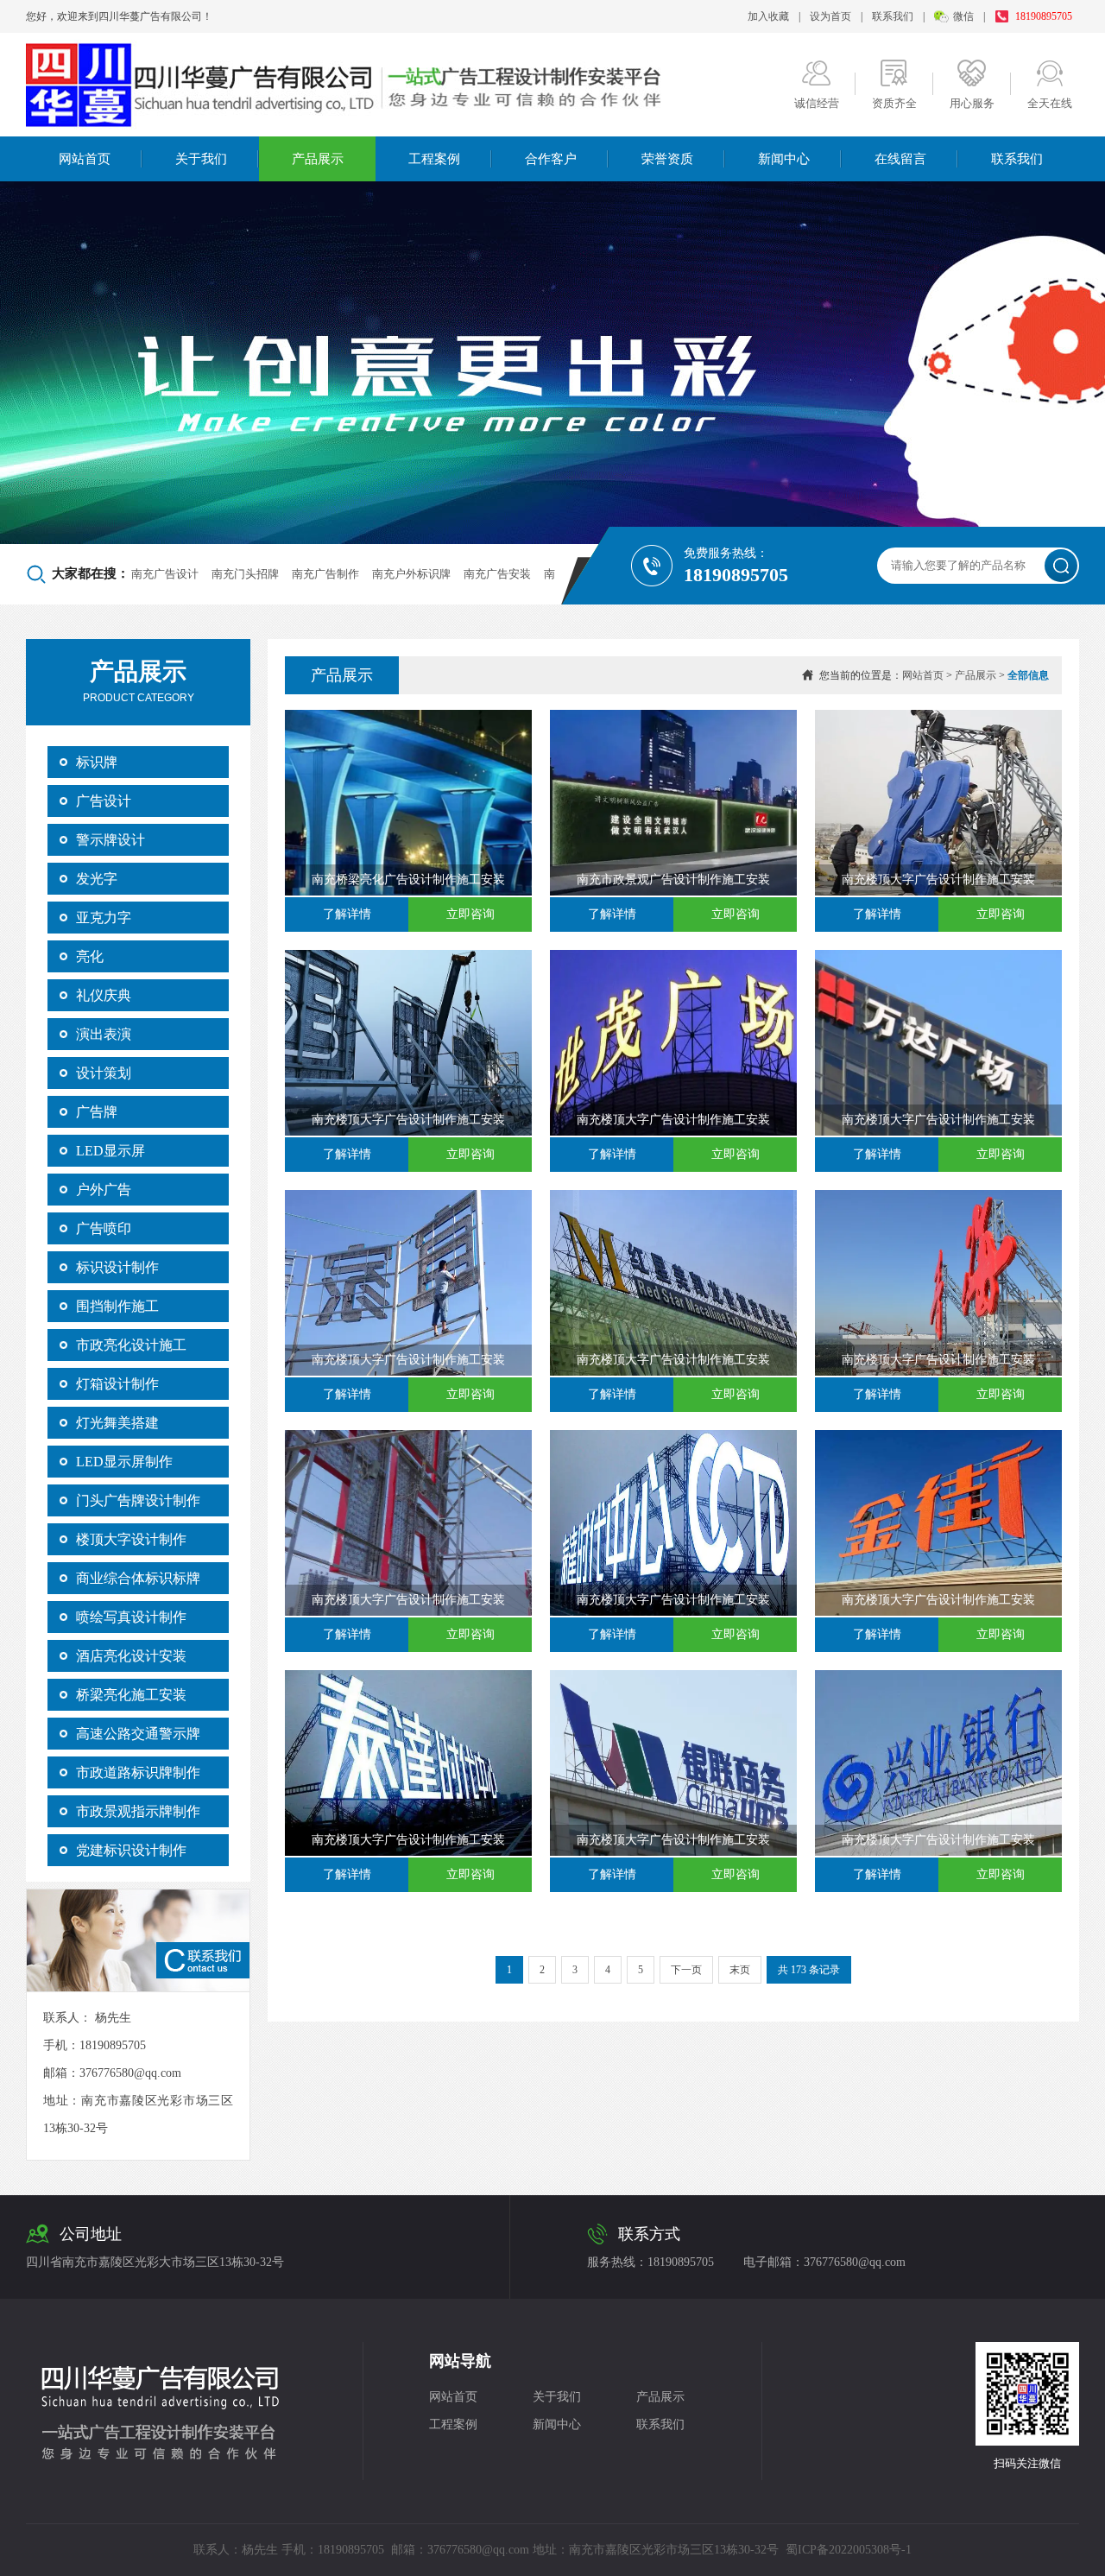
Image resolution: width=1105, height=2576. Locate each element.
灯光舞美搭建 (117, 1423)
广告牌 (97, 1112)
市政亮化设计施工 (131, 1345)
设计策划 (104, 1073)
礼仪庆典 (104, 995)
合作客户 (551, 159)
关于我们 (201, 159)
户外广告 (104, 1190)
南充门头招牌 (245, 574)
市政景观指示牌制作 (138, 1811)
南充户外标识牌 (411, 574)
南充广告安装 (497, 574)
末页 (740, 1970)
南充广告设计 (165, 574)
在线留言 (900, 159)
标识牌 (97, 762)
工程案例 (434, 159)
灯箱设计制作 (117, 1384)
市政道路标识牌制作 (138, 1772)
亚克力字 (104, 918)
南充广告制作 (325, 574)
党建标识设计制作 (131, 1850)
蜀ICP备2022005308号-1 (849, 2550)
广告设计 (104, 801)
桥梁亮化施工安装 (131, 1695)
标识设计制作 (117, 1267)
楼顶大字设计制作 (131, 1539)
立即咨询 (470, 914)
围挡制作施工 (117, 1306)
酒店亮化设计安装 (131, 1656)
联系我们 (893, 16)
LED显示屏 (110, 1151)
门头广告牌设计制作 (138, 1500)
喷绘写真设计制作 (131, 1617)
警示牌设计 (110, 840)
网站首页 (85, 159)
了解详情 (347, 914)
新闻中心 (784, 159)
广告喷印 (104, 1228)
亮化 (90, 956)
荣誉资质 (667, 159)
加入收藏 (768, 16)
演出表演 (104, 1034)
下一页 (686, 1970)
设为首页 (830, 16)
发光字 (97, 879)
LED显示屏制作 (124, 1462)
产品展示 (318, 159)
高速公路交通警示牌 (138, 1734)
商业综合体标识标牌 (138, 1578)
